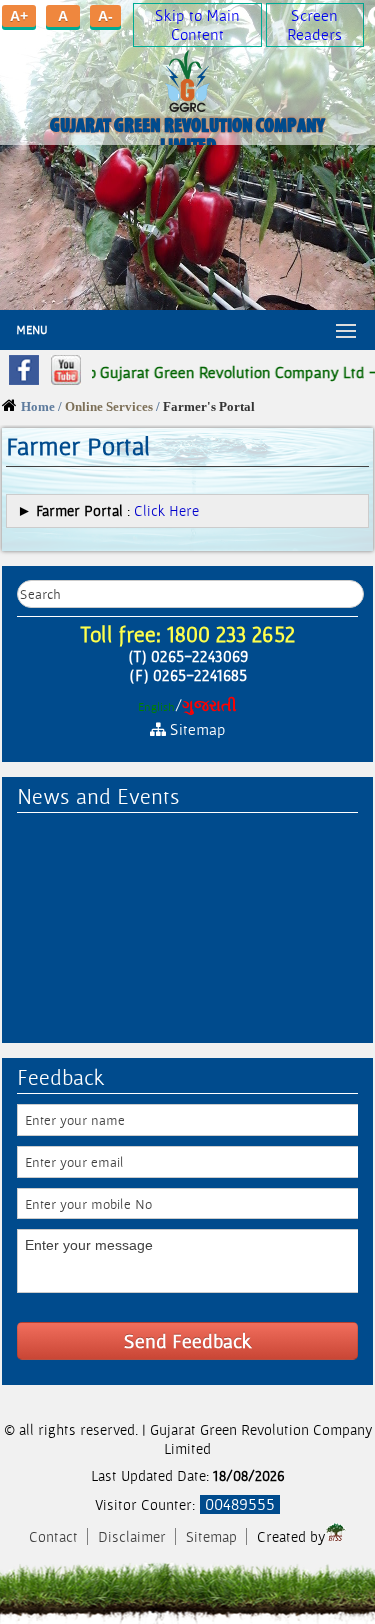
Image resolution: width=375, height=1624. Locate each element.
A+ (19, 16)
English (156, 707)
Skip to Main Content (197, 25)
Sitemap (211, 1536)
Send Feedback (188, 1341)
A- (105, 16)
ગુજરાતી (209, 705)
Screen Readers (314, 25)
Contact (55, 1536)
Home (38, 407)
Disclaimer (134, 1536)
